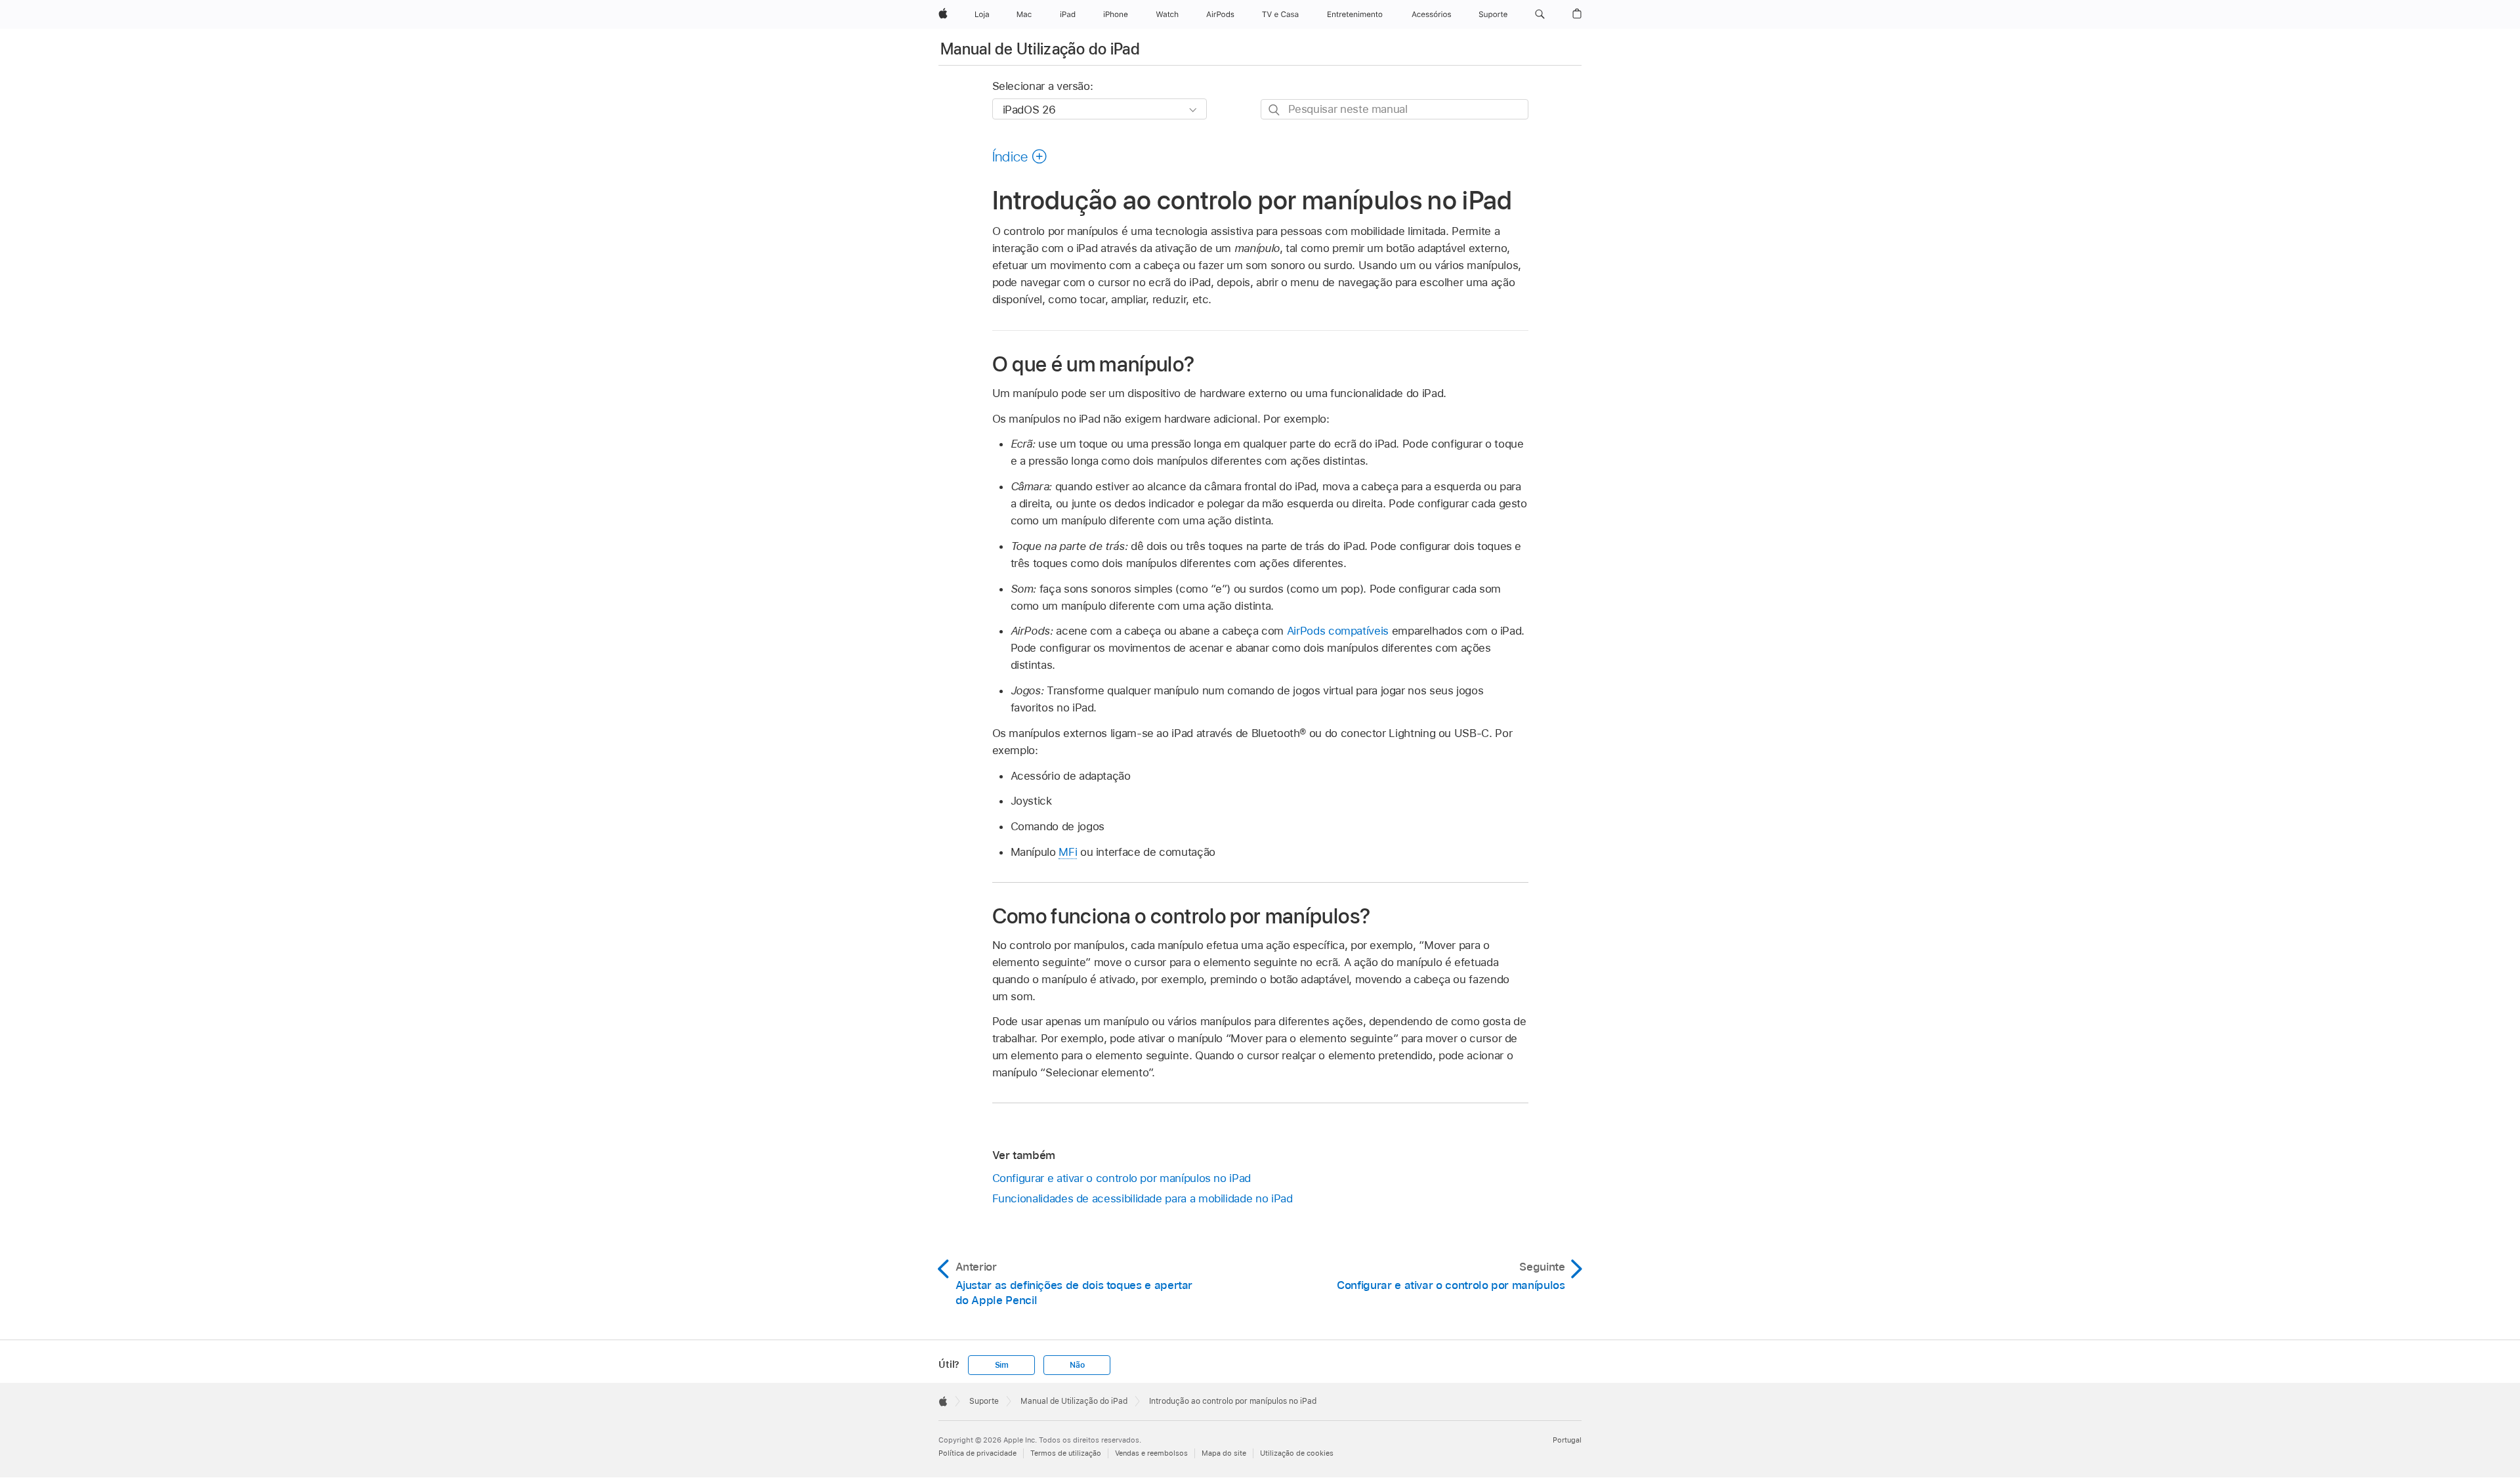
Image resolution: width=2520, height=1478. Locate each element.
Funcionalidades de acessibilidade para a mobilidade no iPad (1143, 1198)
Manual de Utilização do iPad (1040, 49)
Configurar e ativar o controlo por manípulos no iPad (1122, 1178)
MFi (1068, 852)
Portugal (1567, 1440)
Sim (1002, 1365)
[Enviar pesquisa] (1275, 110)
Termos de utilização (1066, 1453)
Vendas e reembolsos (1151, 1453)
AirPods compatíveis (1338, 631)
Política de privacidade (977, 1453)
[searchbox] (1395, 109)
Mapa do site (1224, 1453)
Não (1077, 1365)
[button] (1540, 14)
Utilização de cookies (1297, 1453)
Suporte (984, 1401)
